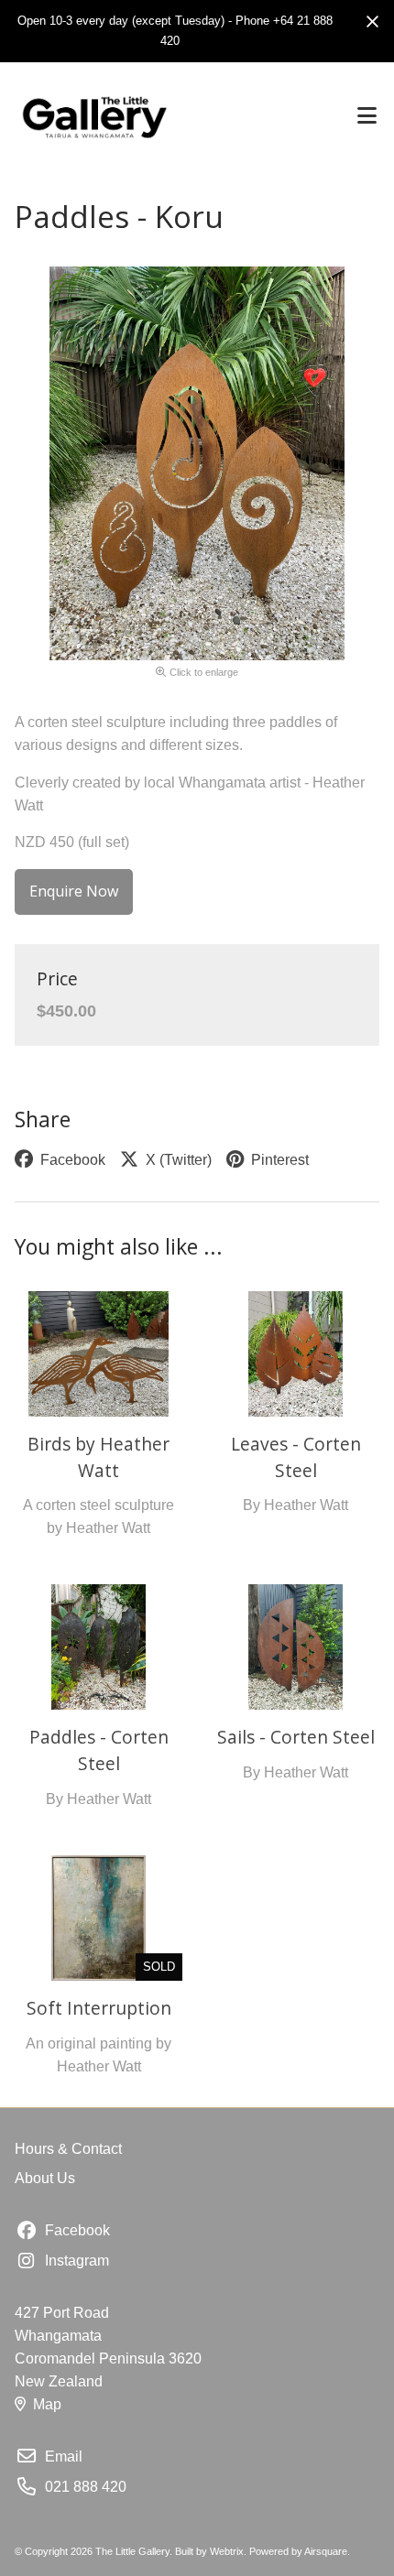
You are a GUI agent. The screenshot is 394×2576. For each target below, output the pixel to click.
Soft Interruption (99, 2008)
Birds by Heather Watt (98, 1457)
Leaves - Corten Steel (296, 1457)
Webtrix (227, 2551)
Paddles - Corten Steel (99, 1750)
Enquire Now (74, 891)
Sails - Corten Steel (296, 1737)
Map (47, 2404)
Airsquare (326, 2551)
